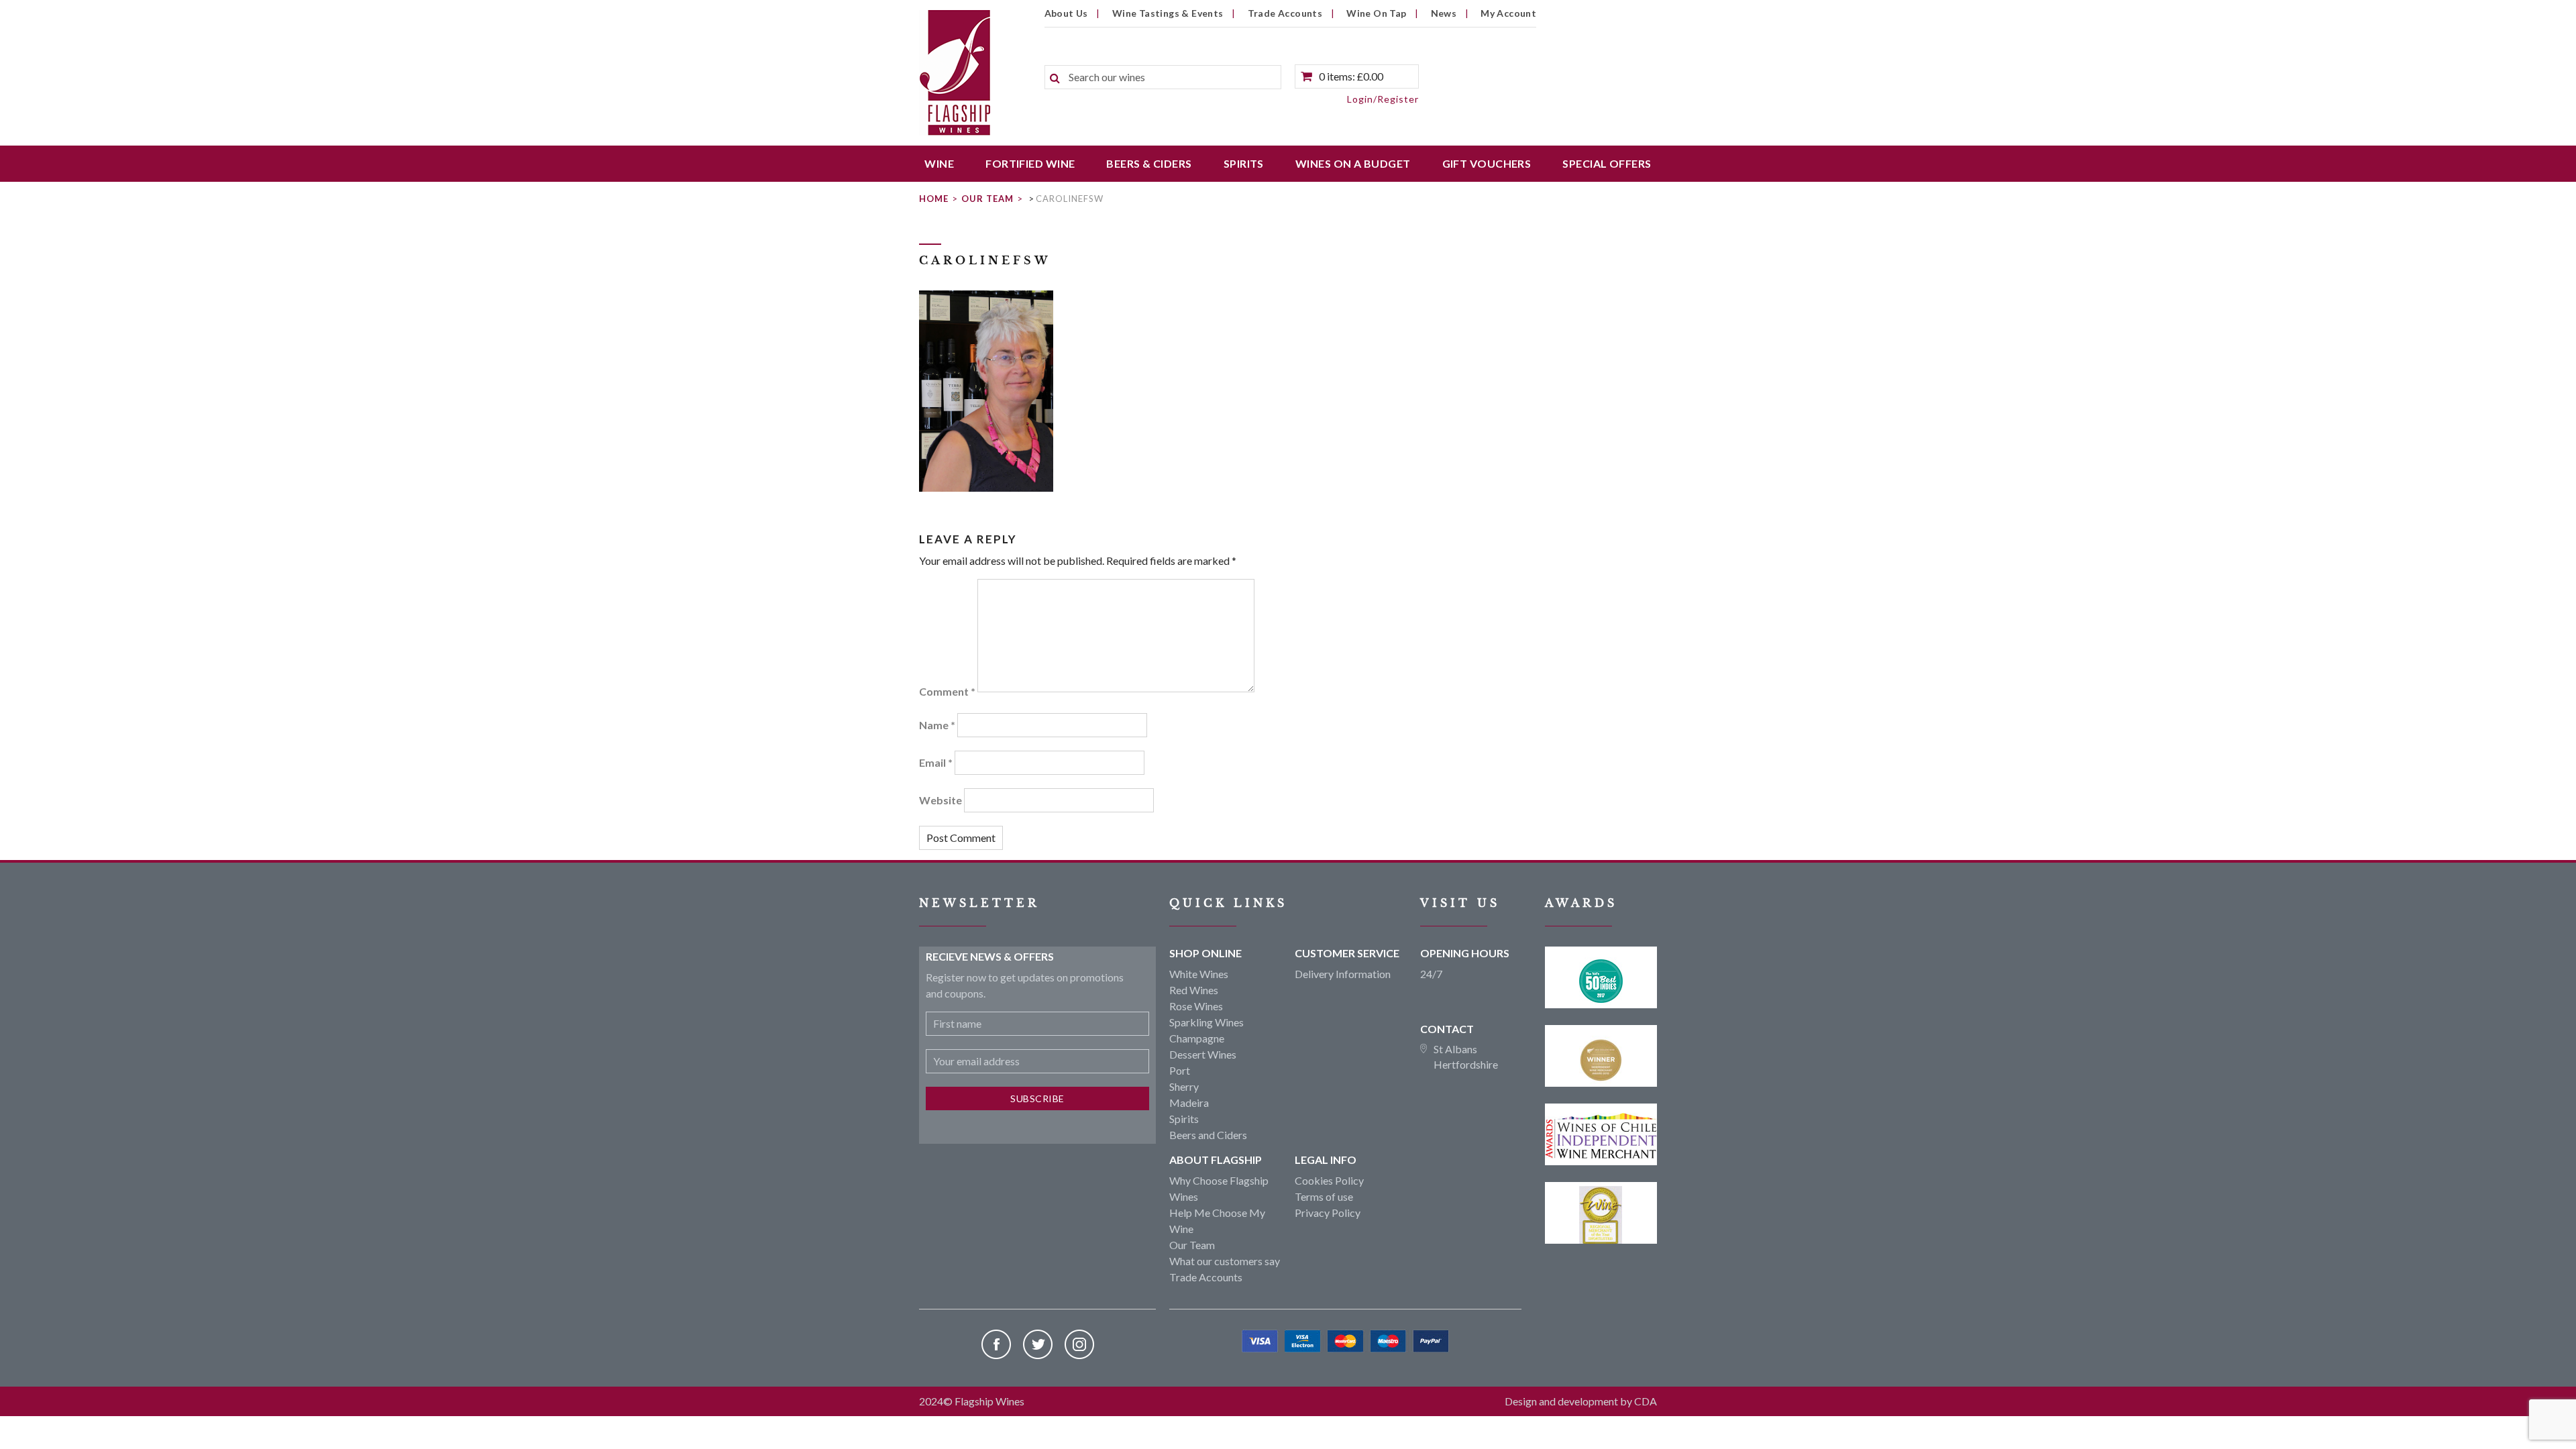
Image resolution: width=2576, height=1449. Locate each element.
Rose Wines (1196, 1006)
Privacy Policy (1328, 1213)
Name (937, 725)
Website (941, 800)
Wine (939, 163)
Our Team (987, 199)
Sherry (1184, 1086)
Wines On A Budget (1353, 163)
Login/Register (1383, 99)
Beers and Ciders (1208, 1135)
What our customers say (1225, 1261)
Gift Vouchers (1487, 163)
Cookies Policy (1329, 1180)
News (1444, 13)
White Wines (1199, 974)
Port (1180, 1070)
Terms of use (1324, 1196)
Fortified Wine (1030, 163)
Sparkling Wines (1206, 1022)
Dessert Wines (1203, 1054)
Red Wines (1194, 990)
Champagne (1197, 1038)
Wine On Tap (1376, 13)
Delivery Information (1343, 974)
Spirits (1244, 163)
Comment (947, 691)
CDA (1646, 1401)
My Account (1508, 13)
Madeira (1189, 1103)
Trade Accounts (1285, 13)
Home (934, 199)
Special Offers (1607, 163)
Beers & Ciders (1149, 163)
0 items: (1351, 76)
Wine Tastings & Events (1168, 13)
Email (936, 762)
